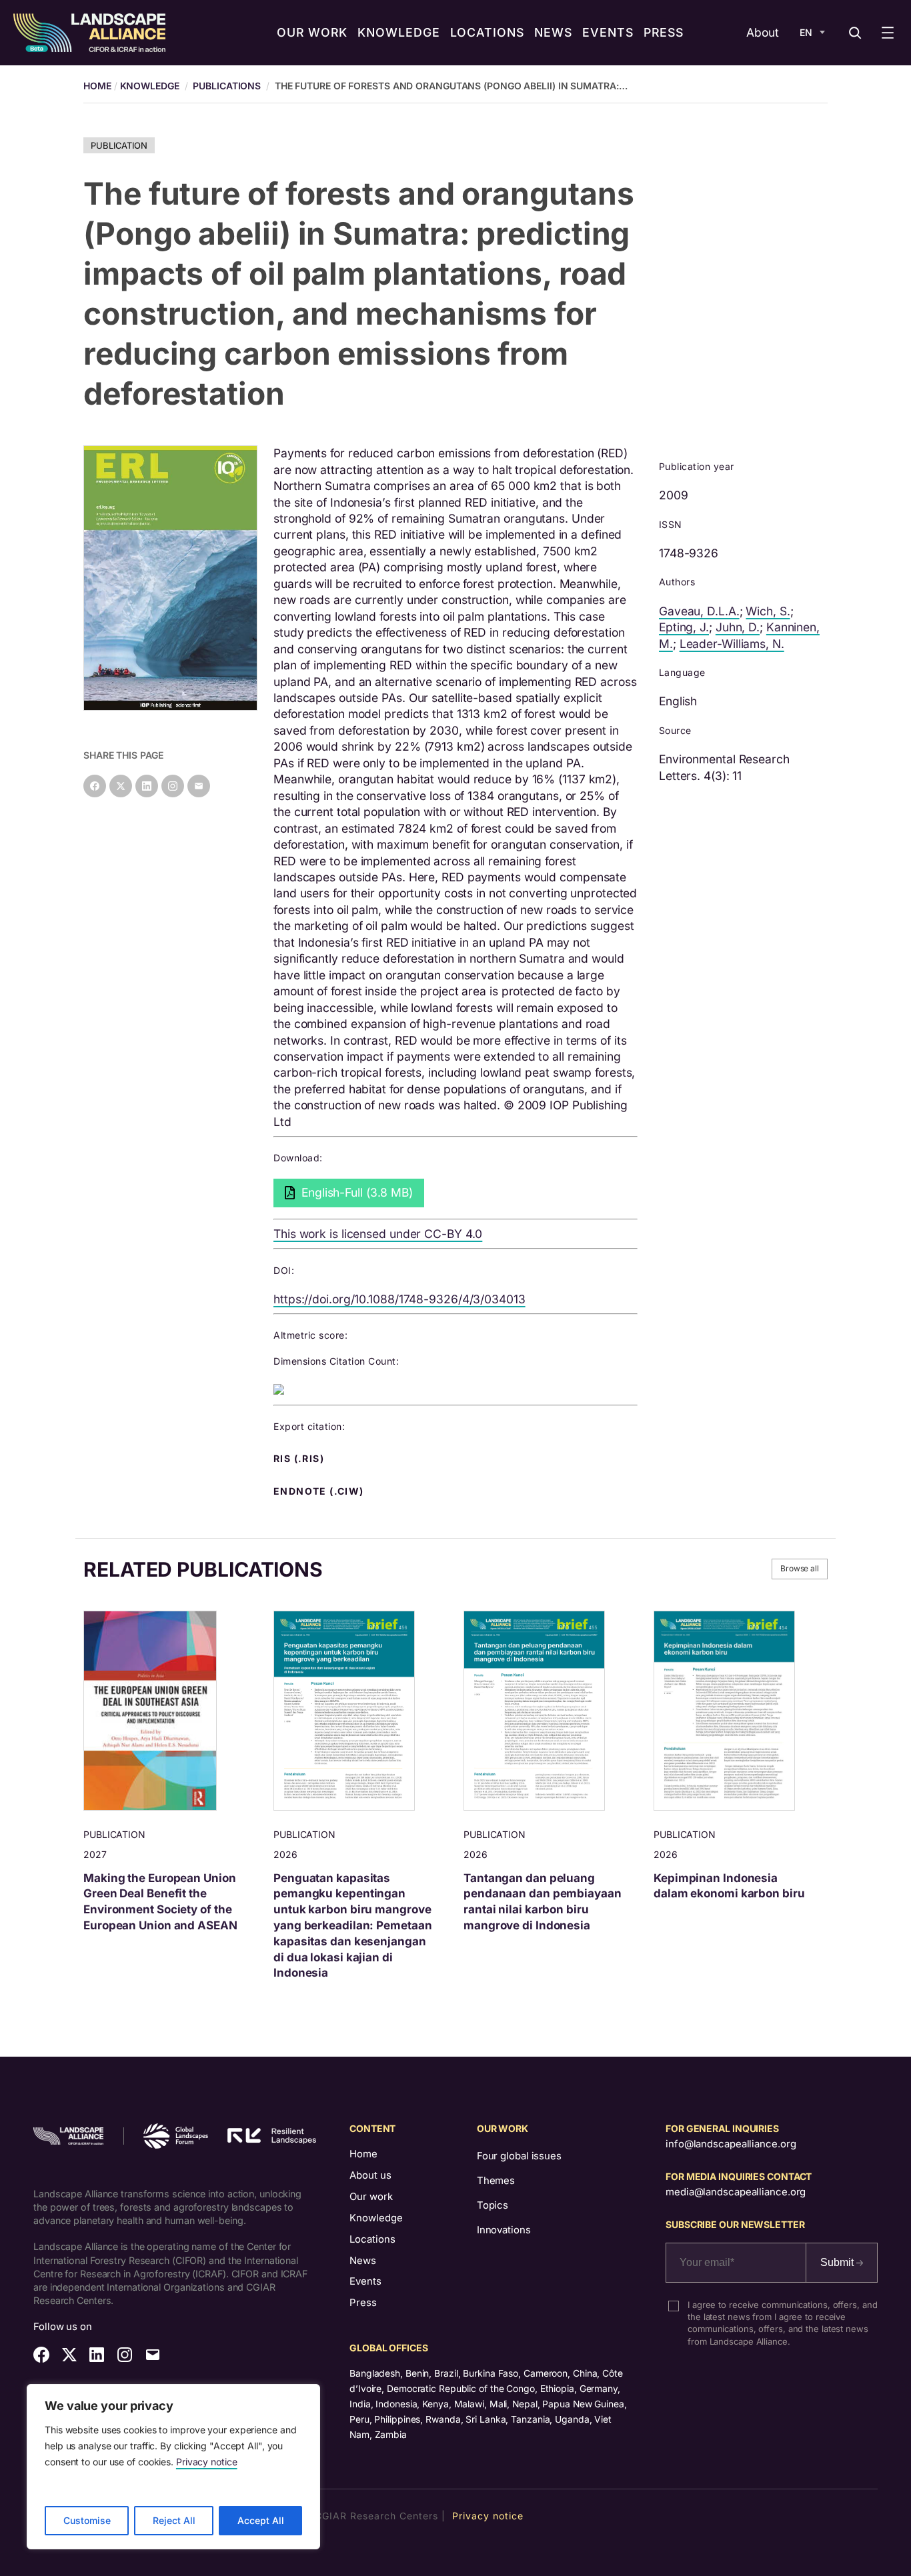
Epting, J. (684, 627)
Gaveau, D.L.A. (699, 611)
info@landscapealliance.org (731, 2144)
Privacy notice (207, 2462)
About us (370, 2175)
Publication (119, 145)
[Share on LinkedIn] (147, 786)
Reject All (174, 2520)
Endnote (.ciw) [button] (320, 1491)
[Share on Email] (199, 786)
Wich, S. (768, 611)
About (763, 32)
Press (363, 2303)
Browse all (800, 1568)
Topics (493, 2205)
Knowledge (150, 86)
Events (365, 2281)
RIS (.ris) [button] (300, 1459)
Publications (227, 86)
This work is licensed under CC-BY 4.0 (378, 1234)
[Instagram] (173, 786)
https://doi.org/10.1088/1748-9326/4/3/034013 (399, 1299)
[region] (173, 2467)
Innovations (504, 2230)
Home (363, 2154)
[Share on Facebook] (95, 786)
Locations (372, 2239)
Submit (838, 2262)
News (363, 2261)
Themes (496, 2181)
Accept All (261, 2520)
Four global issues (519, 2156)
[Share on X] (121, 786)
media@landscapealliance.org (736, 2192)
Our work (371, 2197)
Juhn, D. (738, 627)
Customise (87, 2520)
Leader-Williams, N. (732, 644)
